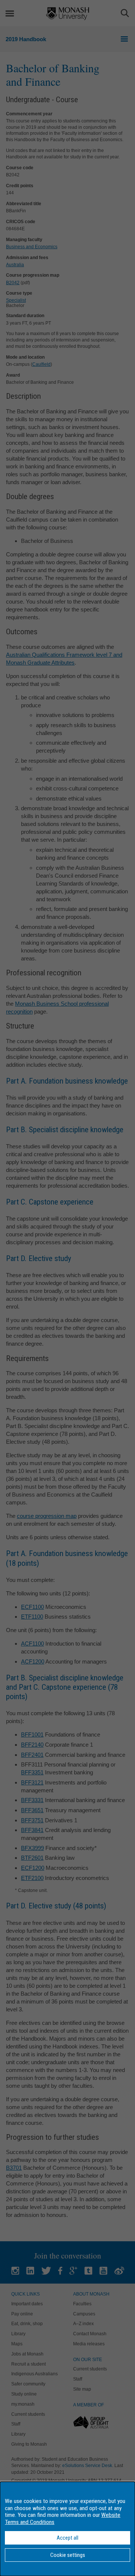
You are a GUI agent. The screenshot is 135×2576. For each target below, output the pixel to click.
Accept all (67, 2538)
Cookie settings (68, 2555)
